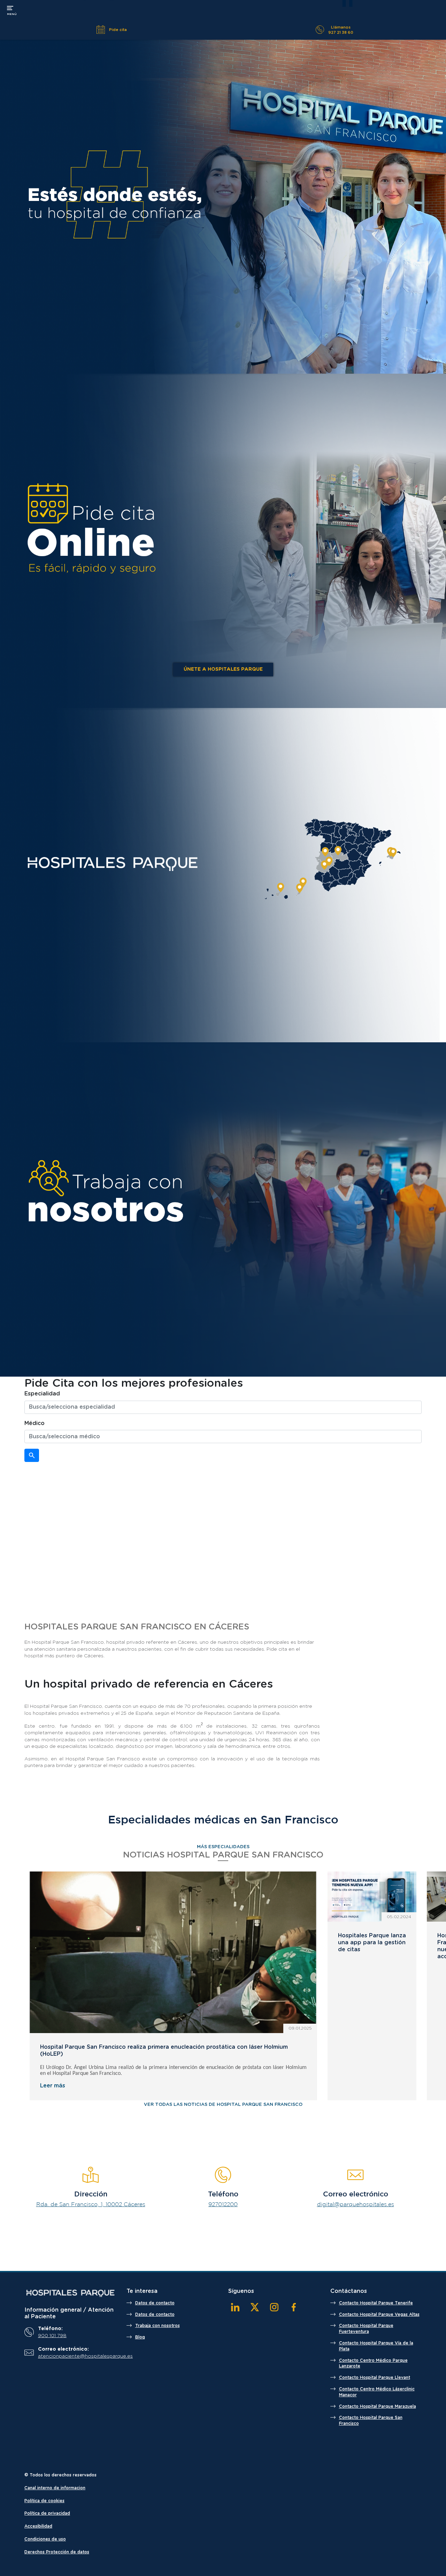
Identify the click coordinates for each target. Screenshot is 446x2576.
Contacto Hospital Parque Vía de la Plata (376, 2346)
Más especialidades (223, 1847)
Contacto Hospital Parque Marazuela (378, 2406)
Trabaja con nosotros (157, 2326)
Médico (34, 1423)
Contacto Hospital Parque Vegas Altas (379, 2314)
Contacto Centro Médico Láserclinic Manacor (377, 2392)
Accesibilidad (38, 2526)
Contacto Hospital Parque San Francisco (371, 2421)
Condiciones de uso (45, 2539)
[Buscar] (32, 1455)
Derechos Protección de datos (57, 2552)
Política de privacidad (47, 2513)
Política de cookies (44, 2501)
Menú (12, 10)
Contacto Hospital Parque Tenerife (376, 2303)
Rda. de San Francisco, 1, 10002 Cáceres (91, 2205)
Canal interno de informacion (55, 2488)
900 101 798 (52, 2336)
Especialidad (42, 1394)
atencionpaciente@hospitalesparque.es (75, 2356)
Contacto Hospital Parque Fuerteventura (366, 2329)
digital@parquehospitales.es (356, 2205)
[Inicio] (70, 2293)
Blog (140, 2337)
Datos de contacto (155, 2303)
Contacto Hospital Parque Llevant (375, 2377)
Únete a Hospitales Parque (223, 669)
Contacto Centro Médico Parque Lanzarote (373, 2363)
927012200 (223, 2205)
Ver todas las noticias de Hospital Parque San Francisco (223, 2105)
